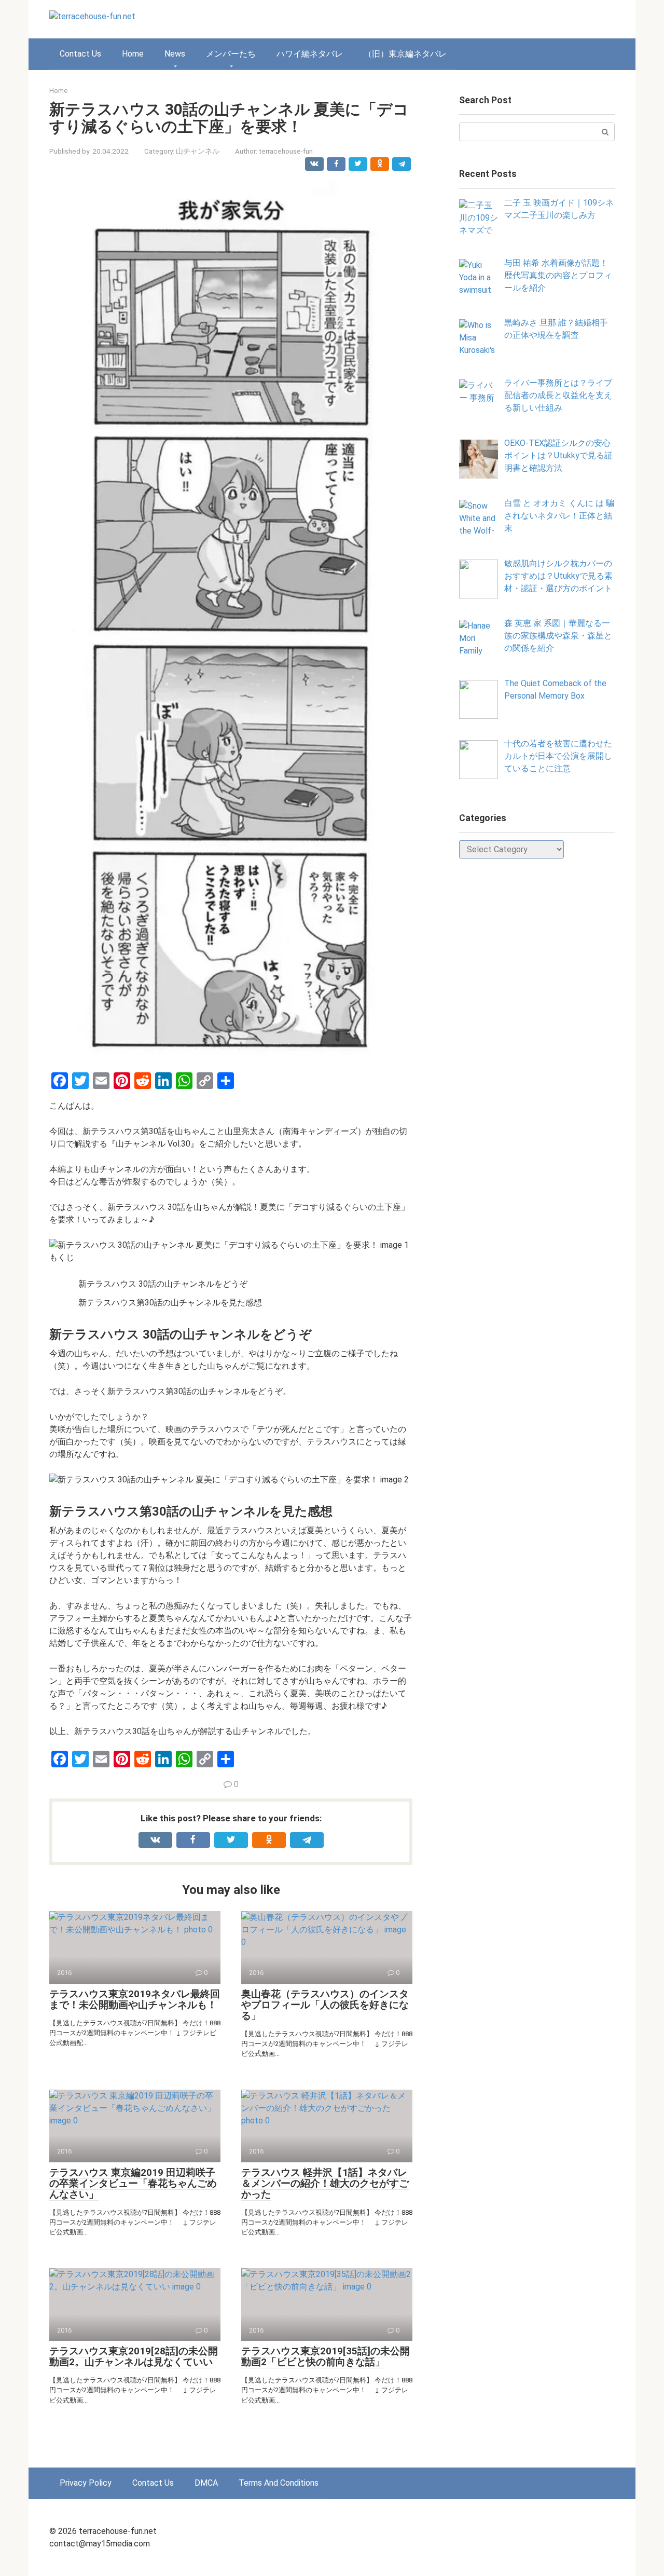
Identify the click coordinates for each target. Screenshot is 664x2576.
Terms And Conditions (279, 2483)
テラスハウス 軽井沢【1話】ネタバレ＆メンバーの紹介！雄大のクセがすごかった (325, 2183)
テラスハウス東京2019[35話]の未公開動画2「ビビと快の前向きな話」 (326, 2356)
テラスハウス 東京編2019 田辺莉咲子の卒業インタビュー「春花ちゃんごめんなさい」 (133, 2183)
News (175, 54)
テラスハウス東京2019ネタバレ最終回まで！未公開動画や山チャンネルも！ (135, 1999)
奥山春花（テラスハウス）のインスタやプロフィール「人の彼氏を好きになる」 (325, 2005)
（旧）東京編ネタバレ (405, 54)
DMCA (206, 2483)
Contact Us (80, 54)
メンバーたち (231, 54)
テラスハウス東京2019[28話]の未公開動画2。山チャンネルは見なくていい (134, 2356)
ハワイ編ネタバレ (310, 54)
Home (133, 54)
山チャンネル (198, 151)
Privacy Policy (86, 2483)
